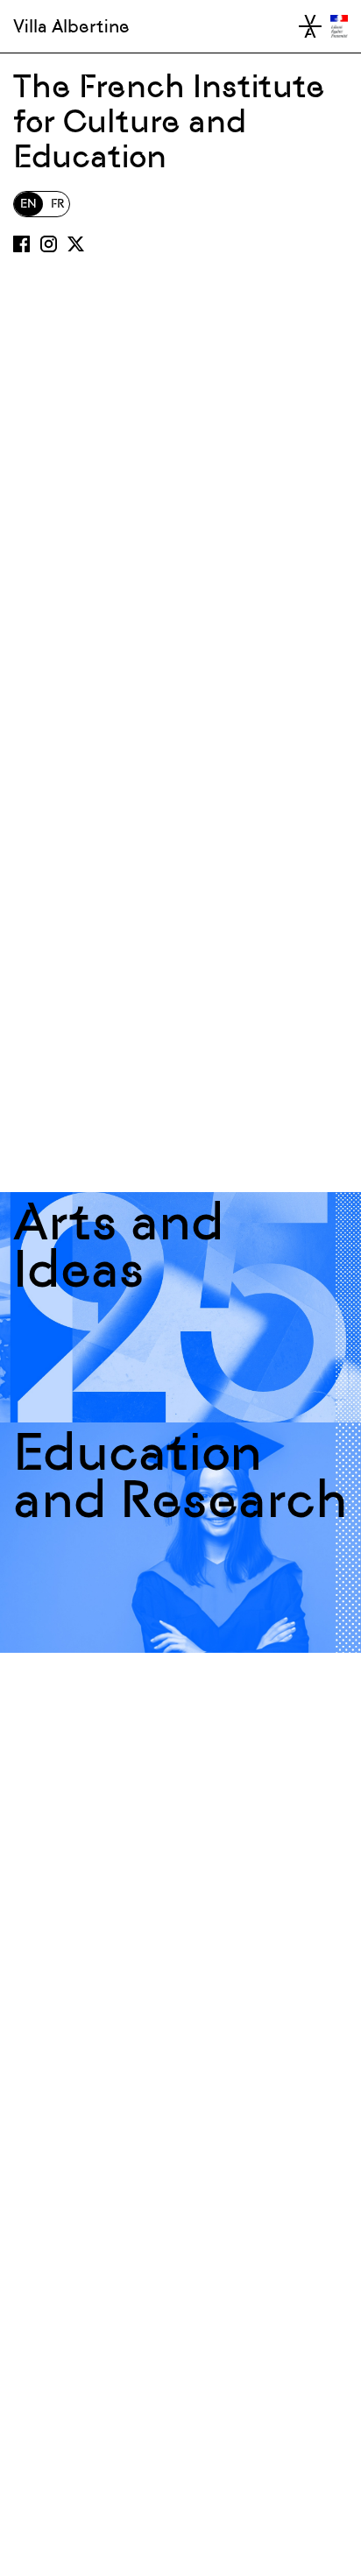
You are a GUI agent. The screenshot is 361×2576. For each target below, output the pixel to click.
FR (57, 204)
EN (28, 204)
